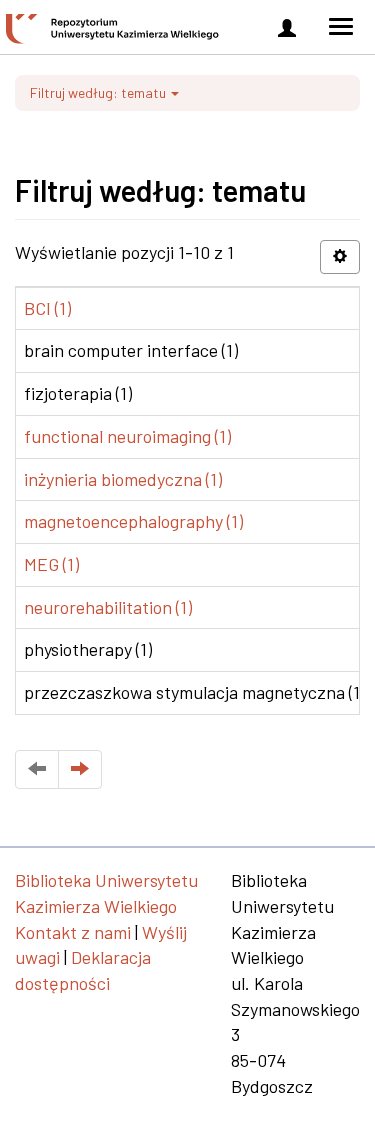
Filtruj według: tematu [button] (99, 92)
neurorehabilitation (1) (108, 607)
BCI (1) (47, 308)
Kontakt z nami (73, 932)
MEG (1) (51, 564)
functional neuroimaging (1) (127, 436)
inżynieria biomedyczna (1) (123, 479)
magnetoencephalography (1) (133, 521)
